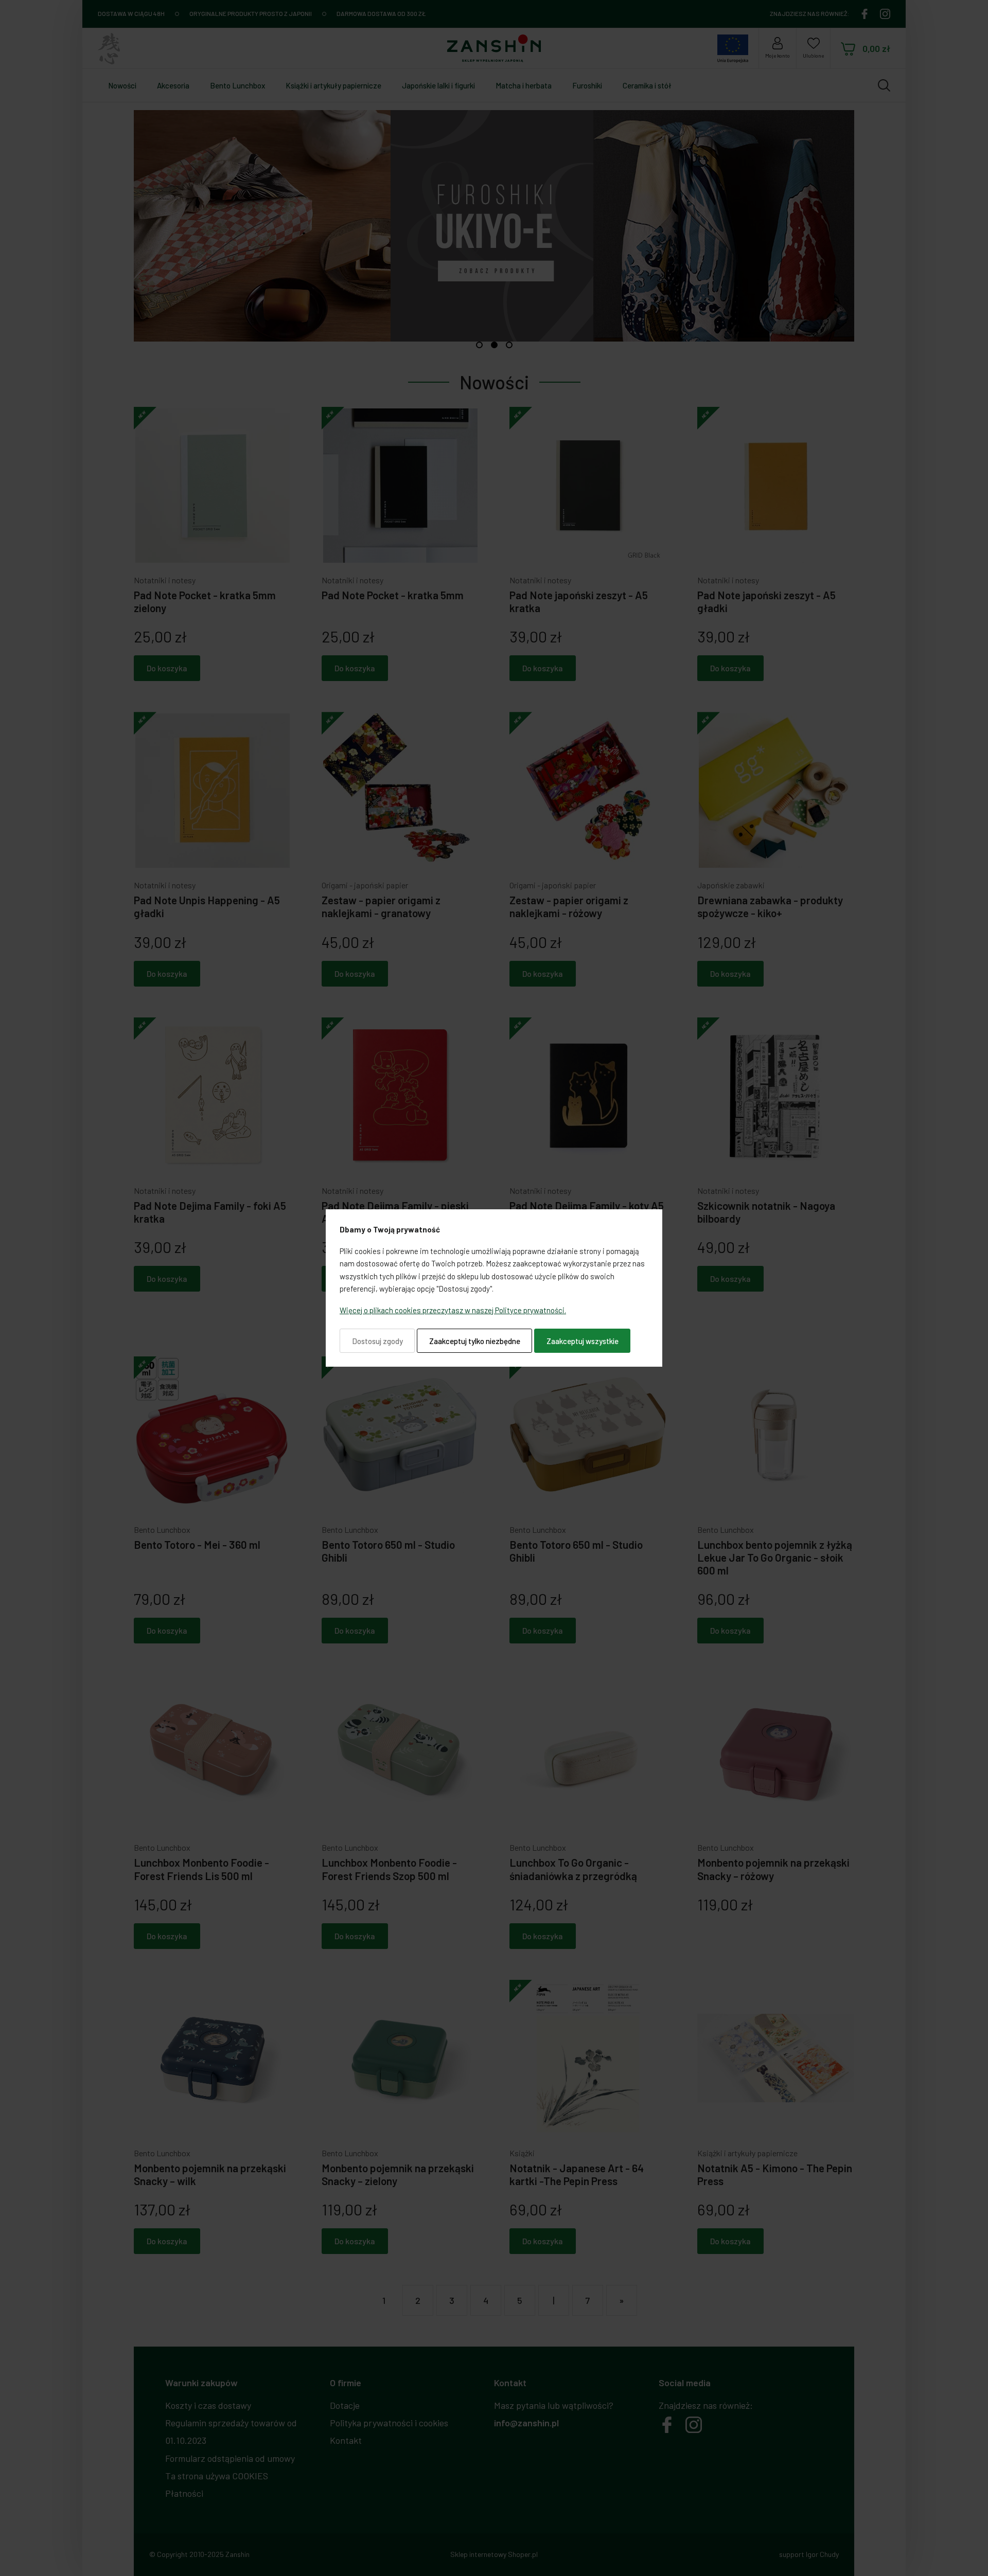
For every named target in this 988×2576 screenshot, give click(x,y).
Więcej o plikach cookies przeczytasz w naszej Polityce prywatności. (453, 1310)
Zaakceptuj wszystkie (583, 1341)
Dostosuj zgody (377, 1341)
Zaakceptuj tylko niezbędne (475, 1341)
